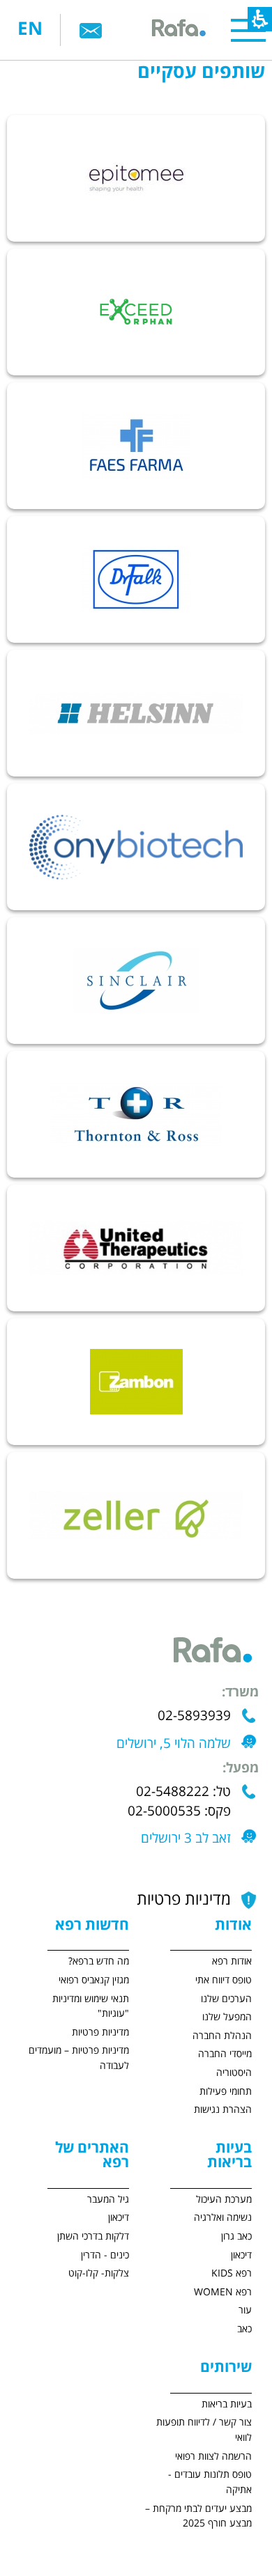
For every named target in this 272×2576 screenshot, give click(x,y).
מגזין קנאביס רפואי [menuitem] (94, 1980)
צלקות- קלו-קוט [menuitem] (99, 2273)
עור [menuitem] (245, 2310)
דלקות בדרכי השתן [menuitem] (93, 2237)
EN (30, 30)
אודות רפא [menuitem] (232, 1961)
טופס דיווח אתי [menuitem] (224, 1980)
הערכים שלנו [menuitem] (226, 1999)
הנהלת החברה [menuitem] (222, 2036)
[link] (91, 30)
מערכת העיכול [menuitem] (224, 2200)
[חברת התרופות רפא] (178, 30)
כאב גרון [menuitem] (236, 2237)
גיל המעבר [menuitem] (108, 2200)
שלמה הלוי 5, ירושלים (174, 1744)
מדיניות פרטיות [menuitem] (100, 2032)
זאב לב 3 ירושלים (186, 1839)
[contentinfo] (197, 2244)
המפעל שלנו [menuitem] (227, 2017)
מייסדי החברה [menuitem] (225, 2054)
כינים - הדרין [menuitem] (105, 2255)
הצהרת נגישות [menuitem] (223, 2110)
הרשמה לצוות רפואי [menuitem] (213, 2457)
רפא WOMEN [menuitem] (223, 2292)
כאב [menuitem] (244, 2329)
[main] (136, 807)
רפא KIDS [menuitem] (232, 2273)
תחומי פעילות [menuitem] (226, 2092)
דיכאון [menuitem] (241, 2255)
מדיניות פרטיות (184, 1900)
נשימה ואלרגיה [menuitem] (223, 2218)
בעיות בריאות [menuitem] (227, 2404)
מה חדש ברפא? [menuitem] (99, 1961)
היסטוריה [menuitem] (234, 2073)
